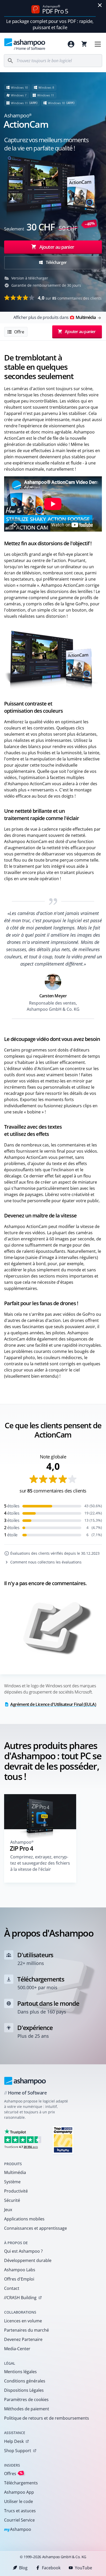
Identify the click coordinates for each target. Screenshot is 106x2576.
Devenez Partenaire (23, 2339)
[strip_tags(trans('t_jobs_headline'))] (63, 2140)
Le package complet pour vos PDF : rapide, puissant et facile (50, 24)
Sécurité (12, 2200)
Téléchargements (21, 2483)
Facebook (51, 2568)
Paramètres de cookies (26, 2400)
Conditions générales (25, 2381)
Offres (13, 2473)
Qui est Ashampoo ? (23, 2251)
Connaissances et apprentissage (36, 2228)
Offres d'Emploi (19, 2279)
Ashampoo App (19, 2492)
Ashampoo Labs (20, 2270)
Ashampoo (18, 2530)
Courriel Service (19, 2520)
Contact (12, 2288)
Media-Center (17, 2349)
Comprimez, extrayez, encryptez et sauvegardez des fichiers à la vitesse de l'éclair (40, 1863)
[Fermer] (100, 5)
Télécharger (56, 262)
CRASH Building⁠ (20, 2298)
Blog (23, 2568)
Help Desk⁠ (14, 2441)
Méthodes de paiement (27, 2409)
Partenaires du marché (26, 2330)
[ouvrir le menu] (98, 44)
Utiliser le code (19, 2501)
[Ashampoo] (25, 2081)
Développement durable (28, 2260)
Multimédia (15, 2172)
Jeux (8, 2210)
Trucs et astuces (20, 2511)
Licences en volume (23, 2321)
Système (12, 2182)
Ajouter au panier (57, 247)
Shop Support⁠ (18, 2451)
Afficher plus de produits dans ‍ (55, 317)
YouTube (83, 2568)
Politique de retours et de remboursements (47, 2418)
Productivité (16, 2191)
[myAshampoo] (71, 44)
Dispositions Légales (24, 2390)
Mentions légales (20, 2372)
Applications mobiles (24, 2219)
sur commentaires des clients (70, 298)
